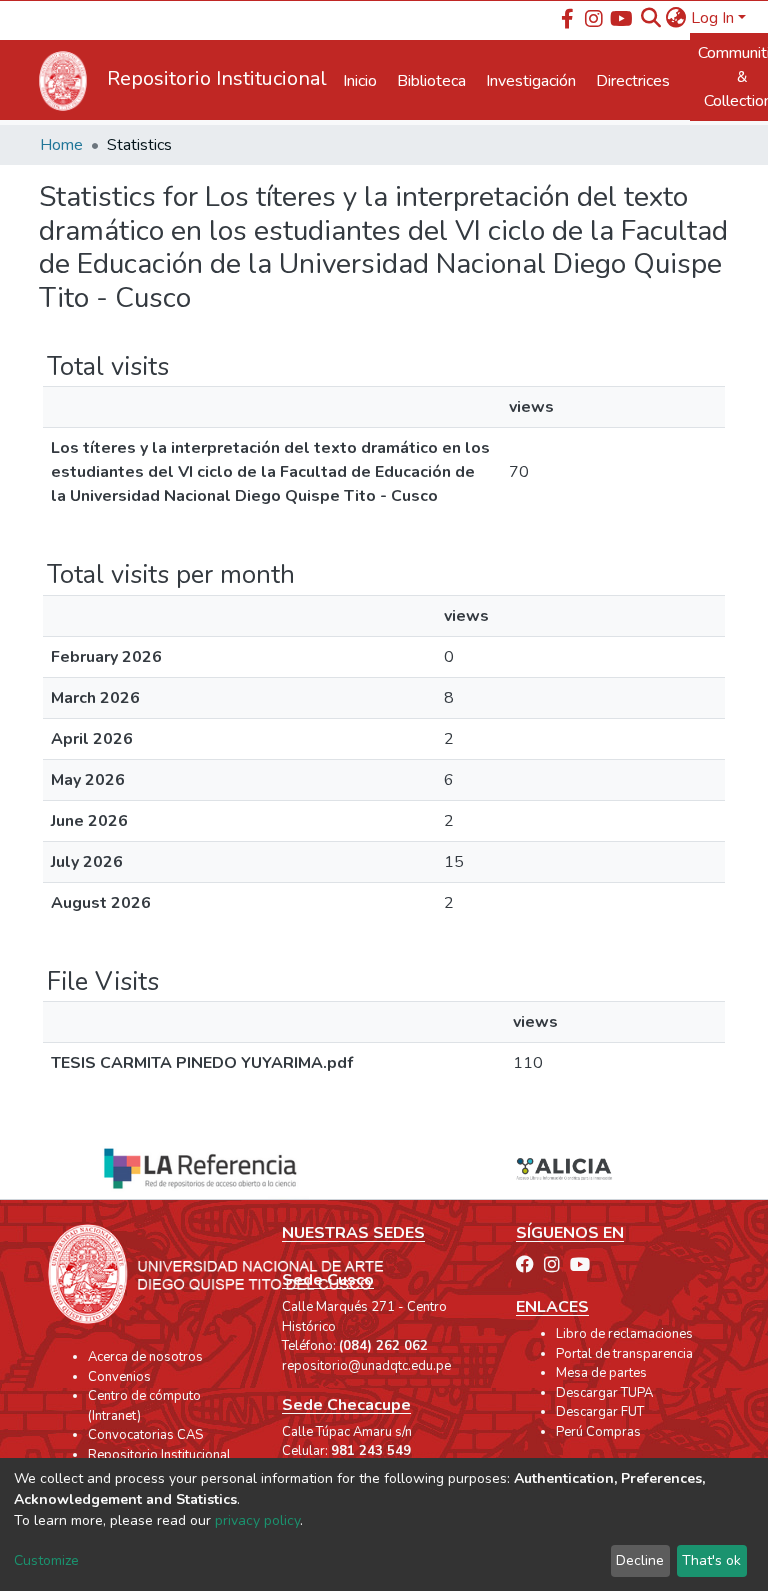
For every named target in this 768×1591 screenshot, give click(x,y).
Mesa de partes (601, 1373)
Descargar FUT (600, 1412)
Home (61, 145)
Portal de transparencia (624, 1354)
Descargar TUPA (604, 1393)
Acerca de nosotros (145, 1357)
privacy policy (257, 1520)
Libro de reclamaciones (624, 1334)
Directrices (633, 81)
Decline (640, 1560)
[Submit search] (651, 18)
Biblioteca (431, 81)
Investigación (531, 81)
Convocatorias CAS (145, 1435)
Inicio (360, 81)
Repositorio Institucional (159, 1455)
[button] (676, 18)
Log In (712, 18)
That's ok (711, 1560)
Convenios (119, 1377)
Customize (46, 1560)
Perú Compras (598, 1432)
